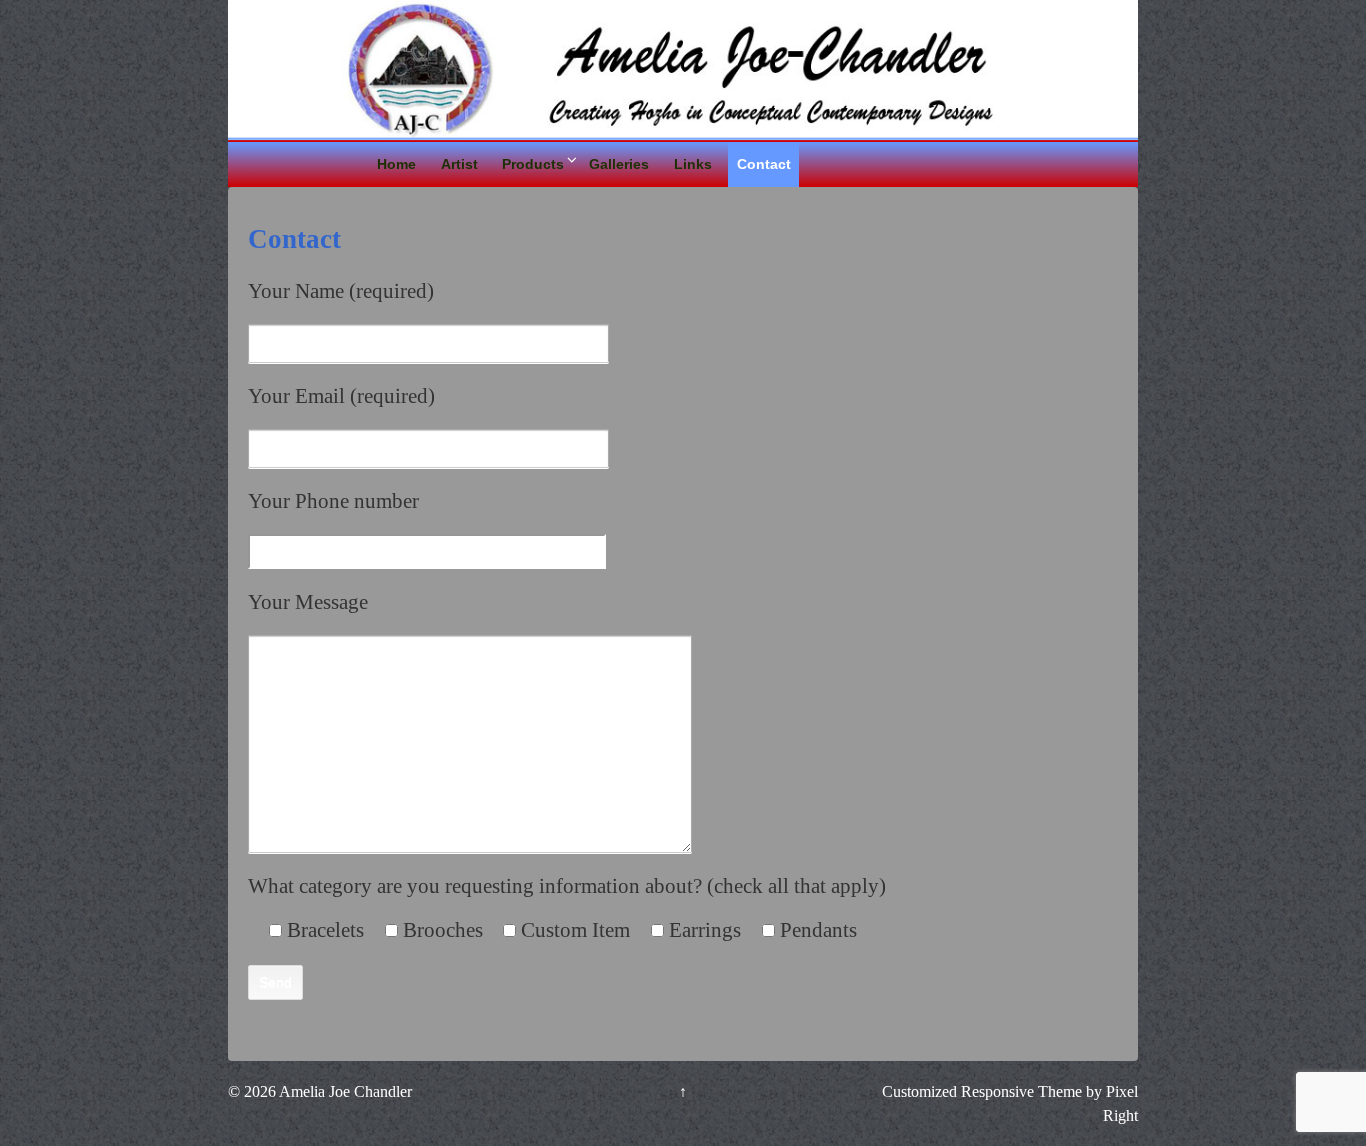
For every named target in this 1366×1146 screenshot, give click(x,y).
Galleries (619, 164)
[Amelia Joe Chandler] (683, 66)
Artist (459, 164)
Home (396, 164)
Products (533, 164)
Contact (764, 164)
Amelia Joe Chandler (344, 1091)
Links (693, 164)
